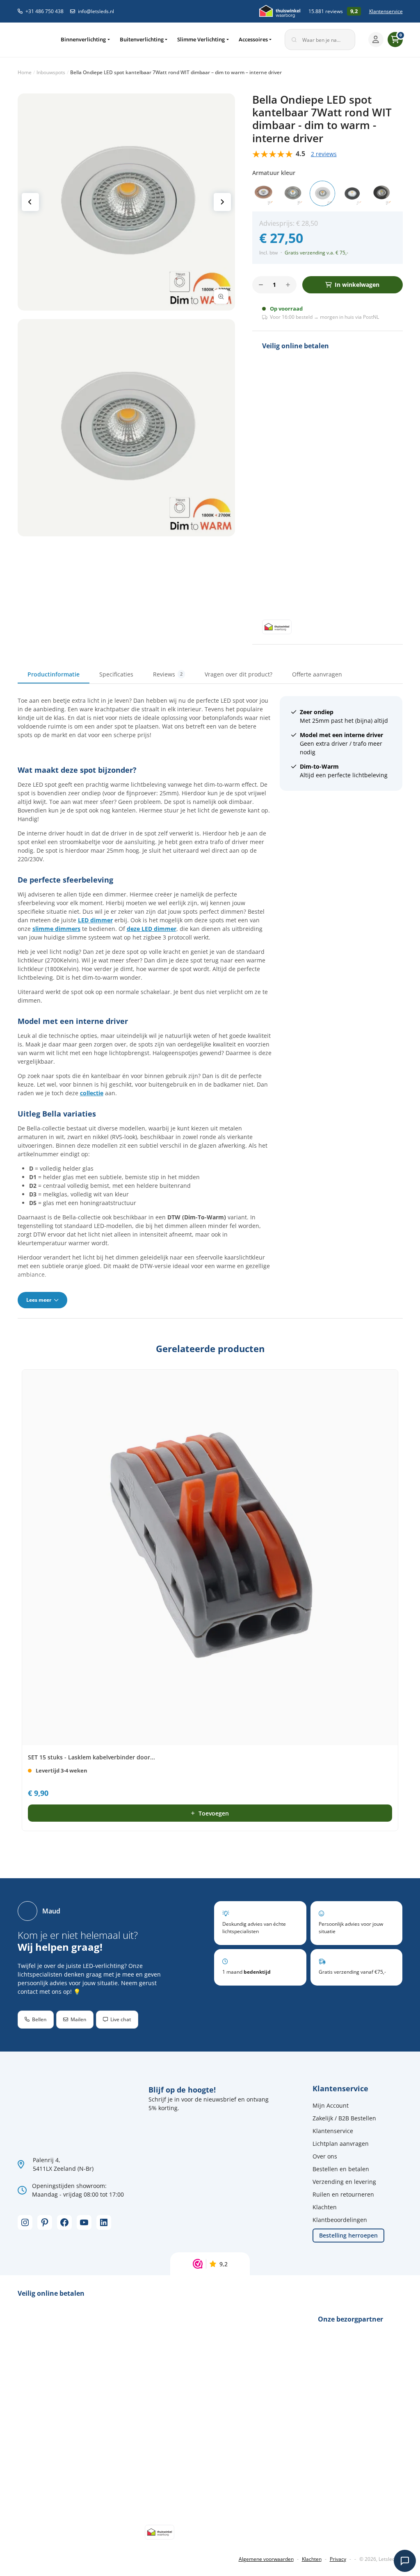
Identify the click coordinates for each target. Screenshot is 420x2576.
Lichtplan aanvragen (341, 2144)
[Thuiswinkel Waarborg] (280, 11)
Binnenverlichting (83, 39)
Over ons (325, 2156)
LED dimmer (95, 920)
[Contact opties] (405, 2561)
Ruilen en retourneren (343, 2194)
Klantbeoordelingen (340, 2220)
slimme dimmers (56, 929)
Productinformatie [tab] (54, 674)
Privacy (338, 2559)
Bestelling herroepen (348, 2235)
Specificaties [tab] (116, 674)
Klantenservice (386, 11)
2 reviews (324, 154)
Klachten (325, 2207)
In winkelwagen (357, 285)
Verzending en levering (344, 2182)
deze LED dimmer (152, 929)
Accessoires (253, 39)
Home (25, 72)
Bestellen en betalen (341, 2169)
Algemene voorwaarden (266, 2559)
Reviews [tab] (168, 674)
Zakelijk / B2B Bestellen (344, 2118)
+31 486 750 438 (45, 11)
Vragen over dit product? (239, 674)
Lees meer (39, 1300)
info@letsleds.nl (96, 11)
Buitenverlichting (142, 39)
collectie (92, 1093)
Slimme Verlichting (201, 39)
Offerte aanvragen (317, 674)
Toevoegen (214, 1813)
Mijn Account (331, 2105)
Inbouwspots (51, 72)
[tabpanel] (210, 1002)
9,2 (224, 2264)
